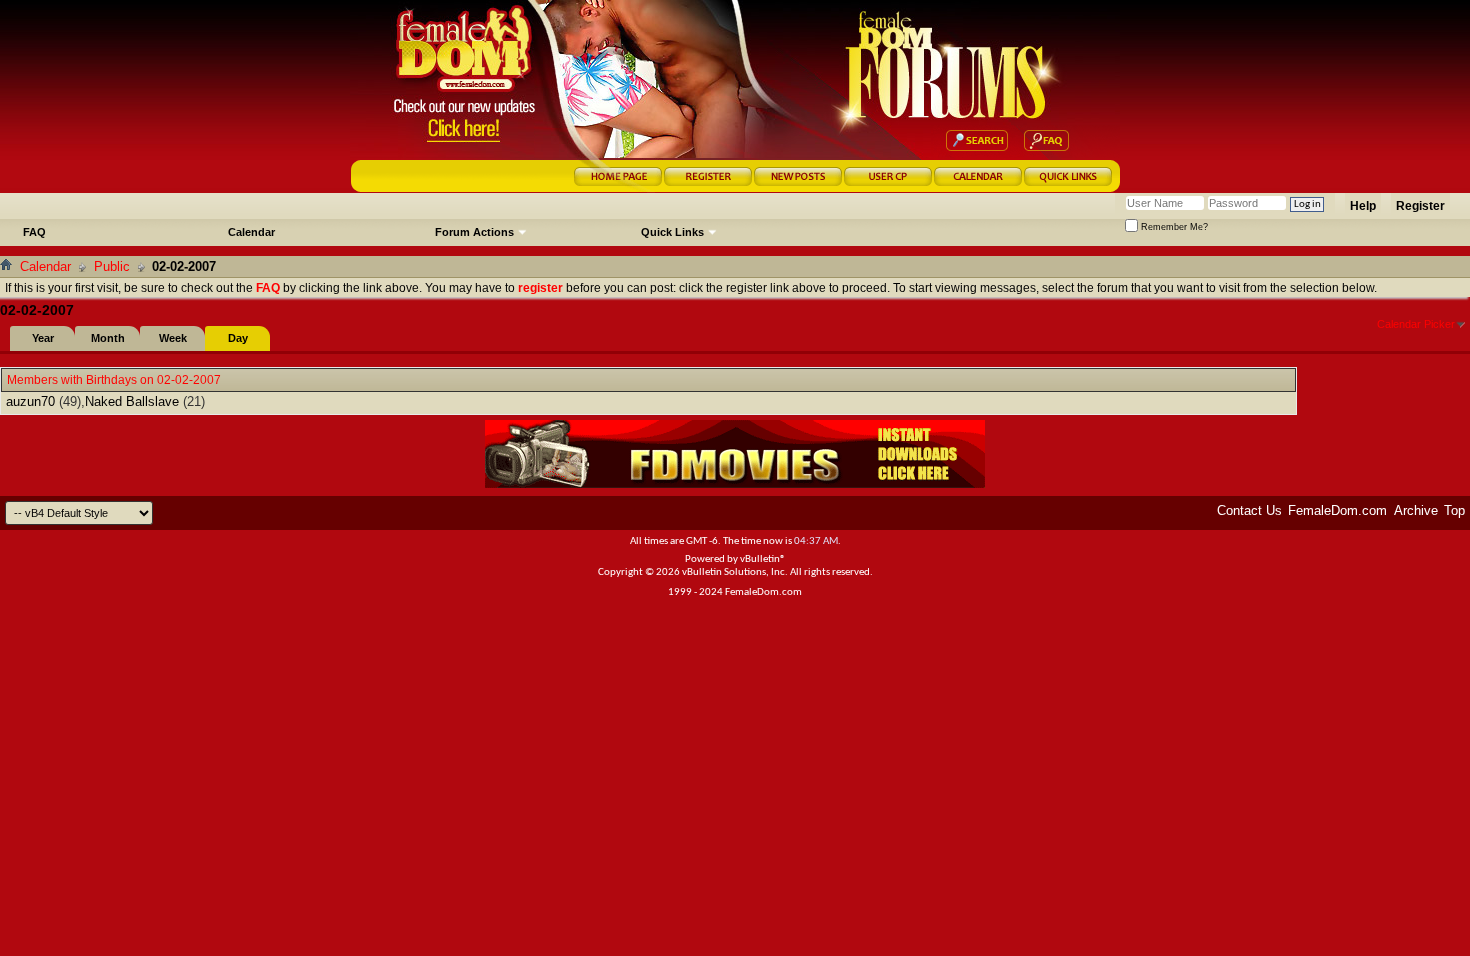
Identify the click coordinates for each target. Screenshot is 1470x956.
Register (1420, 206)
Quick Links (672, 232)
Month (108, 338)
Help (1363, 206)
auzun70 (30, 401)
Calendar (251, 232)
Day (238, 338)
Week (173, 338)
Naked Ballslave (132, 401)
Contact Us (1249, 510)
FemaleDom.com (1337, 510)
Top (1454, 510)
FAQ (34, 232)
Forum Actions (474, 232)
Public (112, 266)
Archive (1416, 510)
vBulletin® (763, 559)
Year (43, 338)
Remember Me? (1173, 227)
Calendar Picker (1416, 324)
